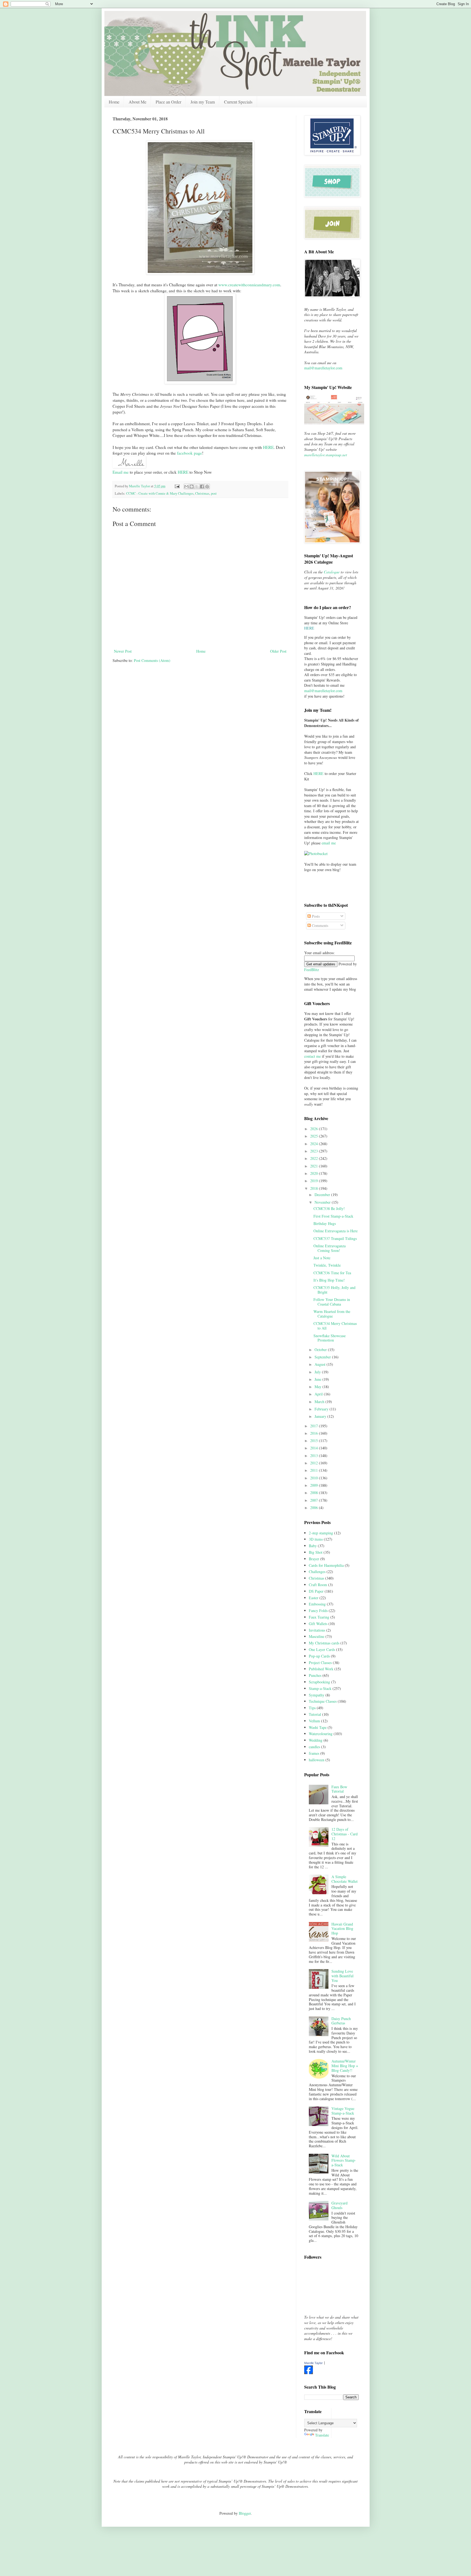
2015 (315, 1441)
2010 (315, 1478)
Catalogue (332, 572)
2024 (315, 1144)
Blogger (245, 2513)
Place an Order (168, 102)
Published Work (321, 1669)
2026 (315, 1129)
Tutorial (315, 1714)
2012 (315, 1463)
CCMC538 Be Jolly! (329, 1208)
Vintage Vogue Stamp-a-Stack (343, 2111)
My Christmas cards (324, 1643)
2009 (315, 1485)
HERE (183, 472)
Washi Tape (318, 1727)
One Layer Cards (322, 1649)
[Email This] (186, 486)
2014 (315, 1448)
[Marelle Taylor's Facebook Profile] (309, 2373)
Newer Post (123, 651)
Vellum (314, 1721)
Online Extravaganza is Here (336, 1231)
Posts (315, 916)
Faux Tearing (319, 1617)
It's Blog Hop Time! (329, 1280)
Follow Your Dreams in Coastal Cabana (332, 1302)
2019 (315, 1181)
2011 (315, 1470)
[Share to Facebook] (202, 486)
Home (114, 102)
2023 (315, 1151)
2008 (315, 1493)
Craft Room (318, 1585)
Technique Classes (323, 1701)
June (318, 1379)
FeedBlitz (312, 970)
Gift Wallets (318, 1624)
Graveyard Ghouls (339, 2205)
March (320, 1402)
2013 (315, 1456)
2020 (315, 1173)
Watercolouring (321, 1734)
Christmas (202, 493)
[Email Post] (177, 486)
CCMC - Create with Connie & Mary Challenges (160, 493)
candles (314, 1747)
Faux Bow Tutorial (339, 1789)
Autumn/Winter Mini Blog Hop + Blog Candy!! (345, 2066)
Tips (312, 1708)
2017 (315, 1426)
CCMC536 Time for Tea (332, 1273)
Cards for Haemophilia (326, 1565)
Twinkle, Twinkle (327, 1265)
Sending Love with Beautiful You (342, 1976)
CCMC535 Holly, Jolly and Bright (334, 1290)
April (319, 1394)
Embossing (317, 1604)
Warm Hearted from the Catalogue (332, 1314)
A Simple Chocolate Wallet (345, 1879)
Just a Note (322, 1258)
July (318, 1372)
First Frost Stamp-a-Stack (333, 1216)
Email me (121, 472)
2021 (315, 1166)
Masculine (317, 1636)
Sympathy (317, 1695)
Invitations (317, 1630)
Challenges (317, 1572)
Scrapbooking (319, 1682)
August (321, 1364)
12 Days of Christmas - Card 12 (345, 1834)
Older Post (278, 651)
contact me (313, 1056)
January (321, 1416)
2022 (315, 1158)
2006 (315, 1508)
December (323, 1195)
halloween (317, 1760)
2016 (315, 1433)
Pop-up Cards (319, 1656)
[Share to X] (197, 486)
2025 (315, 1136)
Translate (322, 2435)
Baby (313, 1546)
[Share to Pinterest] (207, 486)
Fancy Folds (318, 1611)
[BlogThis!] (192, 486)
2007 (315, 1500)
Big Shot (316, 1552)
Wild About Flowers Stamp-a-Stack (344, 2160)
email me (329, 843)
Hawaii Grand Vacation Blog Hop (342, 1929)
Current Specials (238, 102)
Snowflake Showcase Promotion (330, 1338)
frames (314, 1753)
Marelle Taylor (313, 2363)
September (323, 1357)
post (214, 493)
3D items (316, 1539)
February (322, 1409)
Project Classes (320, 1663)
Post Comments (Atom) (152, 660)
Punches (315, 1675)
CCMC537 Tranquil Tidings (335, 1238)
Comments (319, 925)
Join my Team (203, 102)
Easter (314, 1598)
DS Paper (316, 1591)
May (318, 1387)
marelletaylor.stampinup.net (326, 455)
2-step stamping (321, 1533)
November (323, 1202)
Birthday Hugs (325, 1223)
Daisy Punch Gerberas (341, 2021)
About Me (138, 102)
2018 (315, 1188)
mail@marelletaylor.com (323, 368)
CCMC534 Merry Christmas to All (335, 1326)
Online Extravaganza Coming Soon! (330, 1248)
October (321, 1350)
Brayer (314, 1559)
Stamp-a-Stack (320, 1688)
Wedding (316, 1740)
